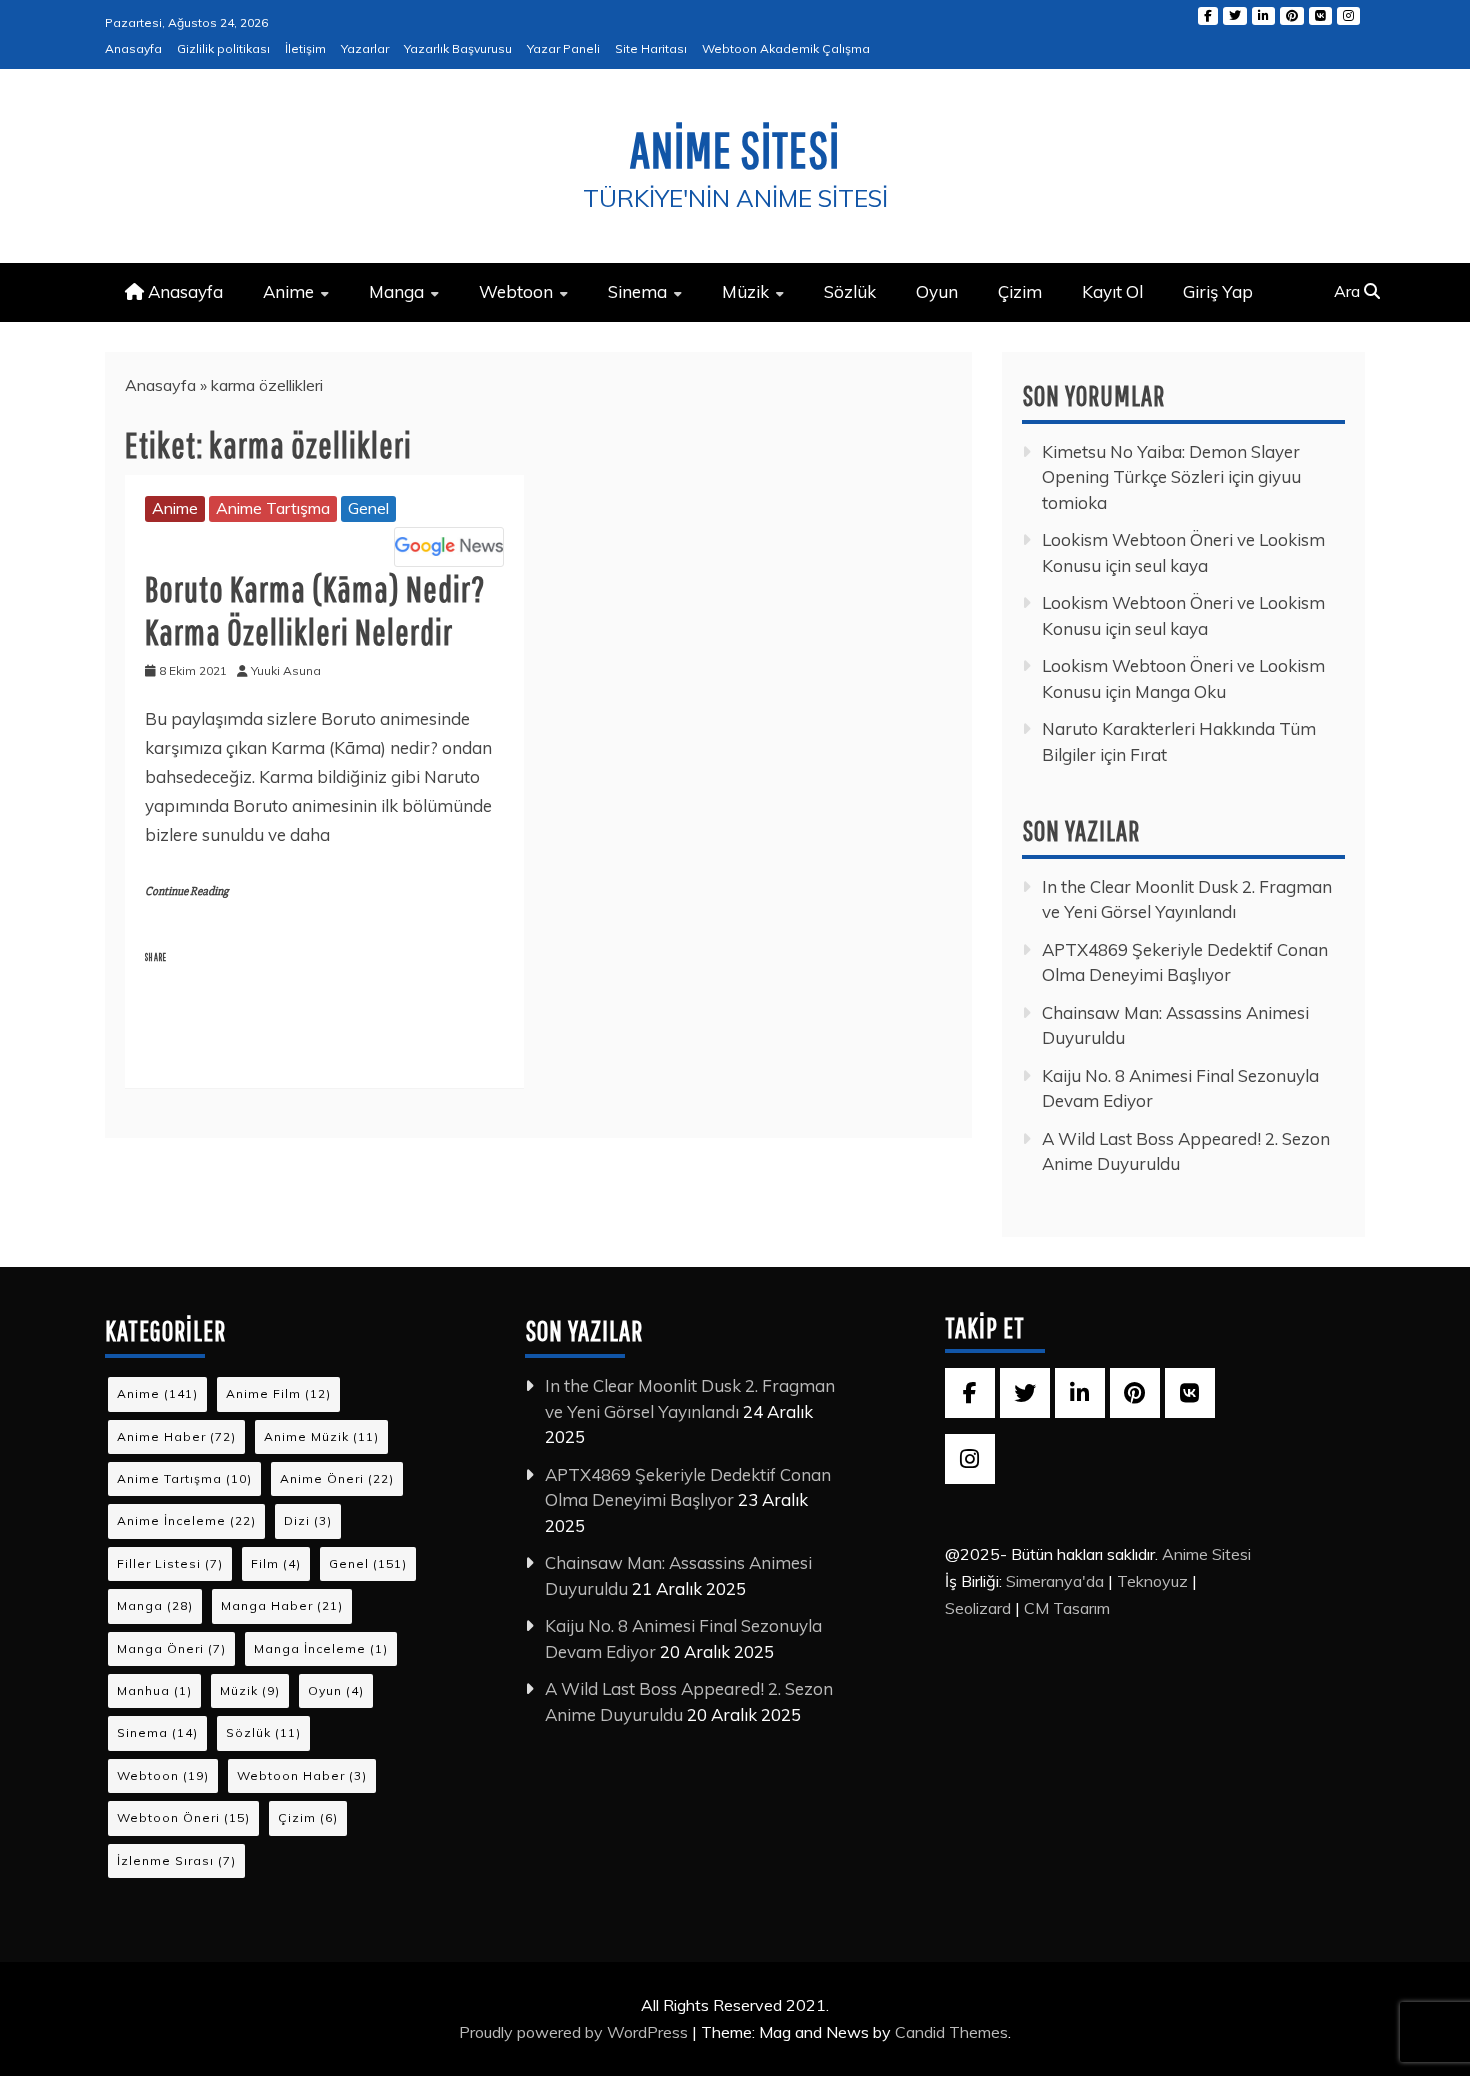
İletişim (305, 48)
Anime (288, 291)
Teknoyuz (1152, 1581)
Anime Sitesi (735, 149)
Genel (368, 508)
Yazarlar (365, 48)
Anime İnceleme (186, 1520)
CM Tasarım (1067, 1608)
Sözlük (850, 291)
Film (276, 1563)
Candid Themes (951, 2032)
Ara (1349, 291)
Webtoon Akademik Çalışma (786, 48)
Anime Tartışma (273, 508)
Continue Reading (186, 891)
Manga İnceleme (321, 1648)
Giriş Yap (1218, 291)
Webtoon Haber (302, 1775)
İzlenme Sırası (176, 1860)
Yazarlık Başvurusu (458, 48)
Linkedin (1263, 16)
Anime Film (278, 1393)
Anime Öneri (337, 1478)
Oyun (937, 291)
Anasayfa (133, 48)
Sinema (637, 291)
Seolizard (978, 1608)
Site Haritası (651, 48)
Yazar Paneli (563, 48)
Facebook (1208, 16)
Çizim (1020, 291)
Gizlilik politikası (223, 48)
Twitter (1235, 16)
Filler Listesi (170, 1563)
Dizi (308, 1520)
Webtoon (516, 291)
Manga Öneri (171, 1648)
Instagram (1348, 16)
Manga (396, 291)
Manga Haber (282, 1605)
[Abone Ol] (449, 547)
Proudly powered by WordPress (575, 2032)
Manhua (154, 1690)
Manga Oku (1180, 691)
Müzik (745, 291)
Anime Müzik (321, 1436)
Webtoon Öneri (183, 1817)
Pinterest (1292, 16)
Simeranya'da (1055, 1581)
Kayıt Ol (1112, 291)
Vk (1320, 16)
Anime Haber (176, 1436)
